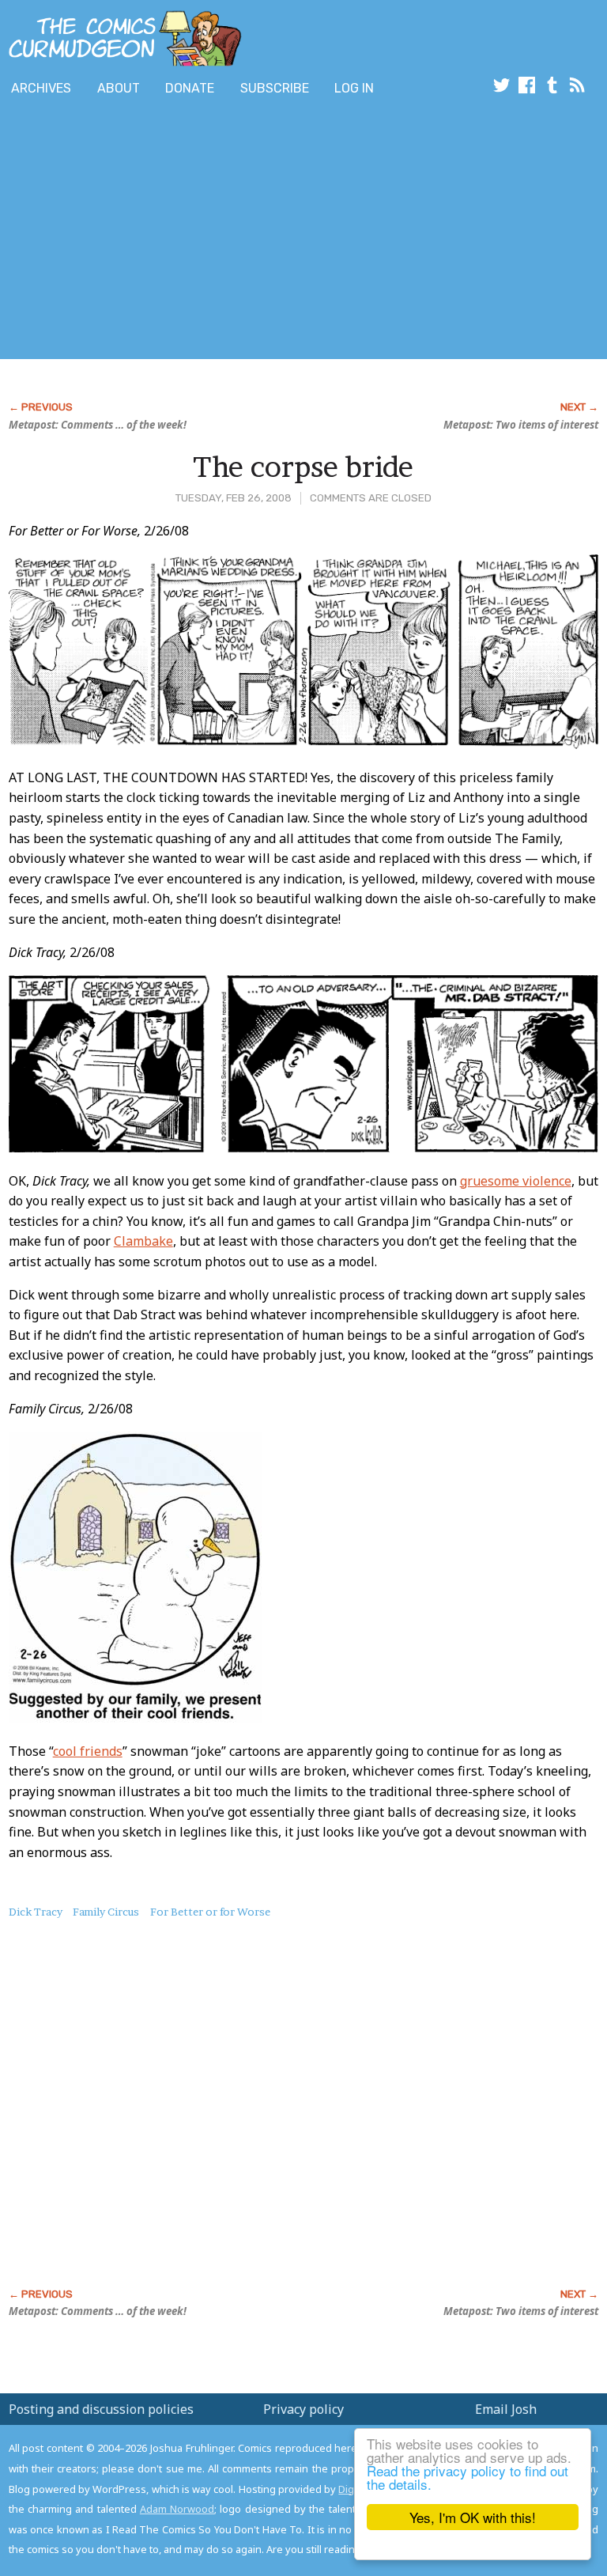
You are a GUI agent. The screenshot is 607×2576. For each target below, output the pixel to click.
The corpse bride (303, 467)
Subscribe (275, 88)
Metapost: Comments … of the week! (98, 425)
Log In (354, 88)
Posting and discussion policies (101, 2409)
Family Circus (106, 1912)
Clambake (143, 1241)
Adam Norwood (177, 2509)
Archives (41, 88)
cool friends (88, 1751)
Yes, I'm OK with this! (473, 2517)
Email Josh (506, 2409)
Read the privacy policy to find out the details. (468, 2477)
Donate (190, 88)
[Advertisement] (185, 232)
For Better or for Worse (210, 1912)
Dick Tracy (36, 1912)
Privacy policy (303, 2409)
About (119, 88)
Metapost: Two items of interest (521, 425)
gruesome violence (516, 1181)
